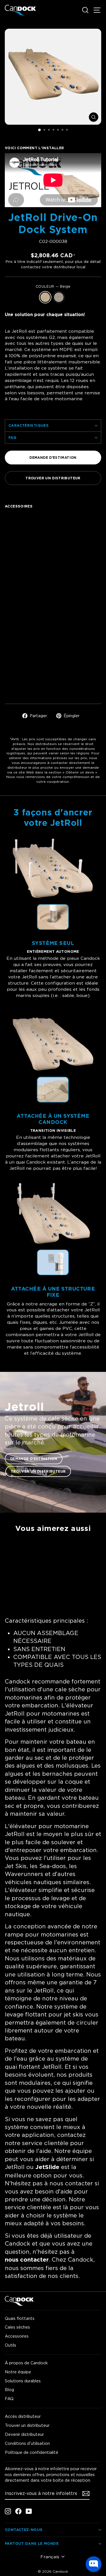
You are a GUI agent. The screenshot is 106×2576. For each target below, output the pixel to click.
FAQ (12, 437)
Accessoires (17, 2336)
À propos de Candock (26, 2363)
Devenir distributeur (24, 2434)
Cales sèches (17, 2327)
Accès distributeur (23, 2416)
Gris (59, 297)
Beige (45, 297)
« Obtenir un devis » (80, 772)
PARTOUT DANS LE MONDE (32, 2543)
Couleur (53, 286)
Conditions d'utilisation (27, 2443)
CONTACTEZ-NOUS (24, 2530)
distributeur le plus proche (30, 767)
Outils (10, 2345)
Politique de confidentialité (32, 2452)
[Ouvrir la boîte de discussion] (94, 2564)
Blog (9, 2390)
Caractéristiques (29, 425)
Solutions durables (23, 2381)
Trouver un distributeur (53, 478)
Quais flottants (20, 2318)
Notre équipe (18, 2372)
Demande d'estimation (53, 458)
